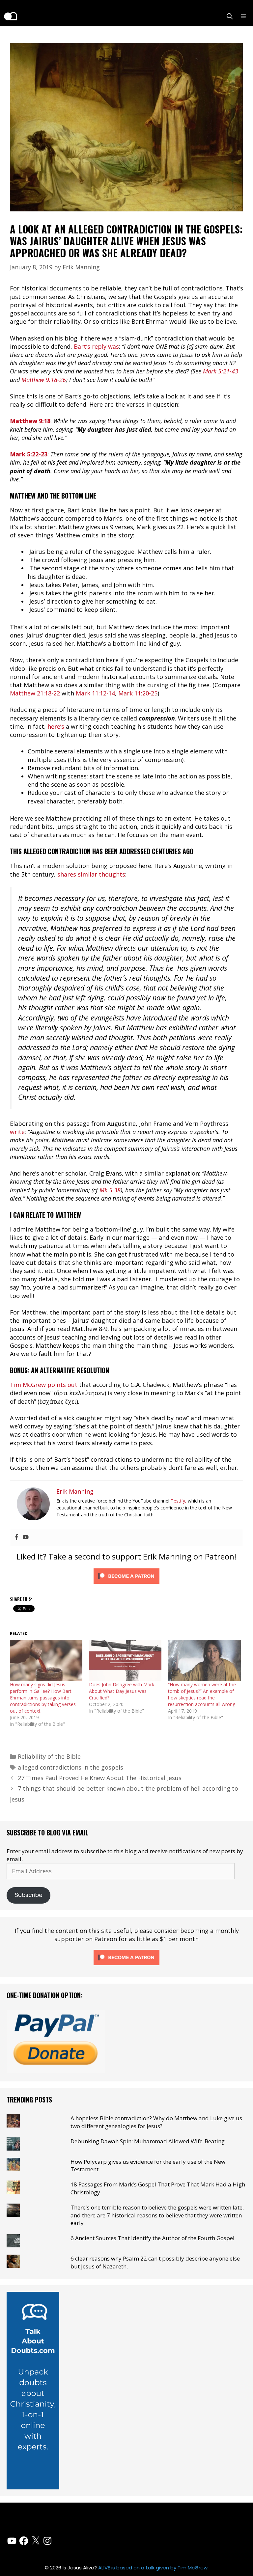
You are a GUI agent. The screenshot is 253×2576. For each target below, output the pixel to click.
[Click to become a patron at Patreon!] (126, 1585)
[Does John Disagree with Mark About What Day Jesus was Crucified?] (125, 1661)
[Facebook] (16, 1537)
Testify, (179, 1501)
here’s (55, 726)
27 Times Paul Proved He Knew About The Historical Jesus (100, 1778)
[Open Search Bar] (230, 16)
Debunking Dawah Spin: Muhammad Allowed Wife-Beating (148, 2141)
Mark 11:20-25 (138, 693)
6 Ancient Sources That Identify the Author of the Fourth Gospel (153, 2238)
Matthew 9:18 (30, 421)
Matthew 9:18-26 (44, 380)
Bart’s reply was (96, 346)
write (17, 1132)
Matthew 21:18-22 (35, 693)
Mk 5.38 (110, 1190)
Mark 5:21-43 (221, 371)
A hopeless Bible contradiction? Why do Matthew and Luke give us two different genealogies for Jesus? (156, 2122)
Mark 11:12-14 (95, 693)
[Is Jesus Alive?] (10, 16)
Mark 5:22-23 (29, 454)
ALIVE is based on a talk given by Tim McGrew (153, 2568)
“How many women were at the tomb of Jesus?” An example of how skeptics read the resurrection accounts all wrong (202, 1694)
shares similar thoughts (91, 874)
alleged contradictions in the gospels (70, 1767)
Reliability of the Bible (49, 1756)
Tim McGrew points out (44, 1385)
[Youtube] (26, 1537)
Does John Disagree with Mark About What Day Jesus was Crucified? (122, 1691)
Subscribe (29, 1895)
